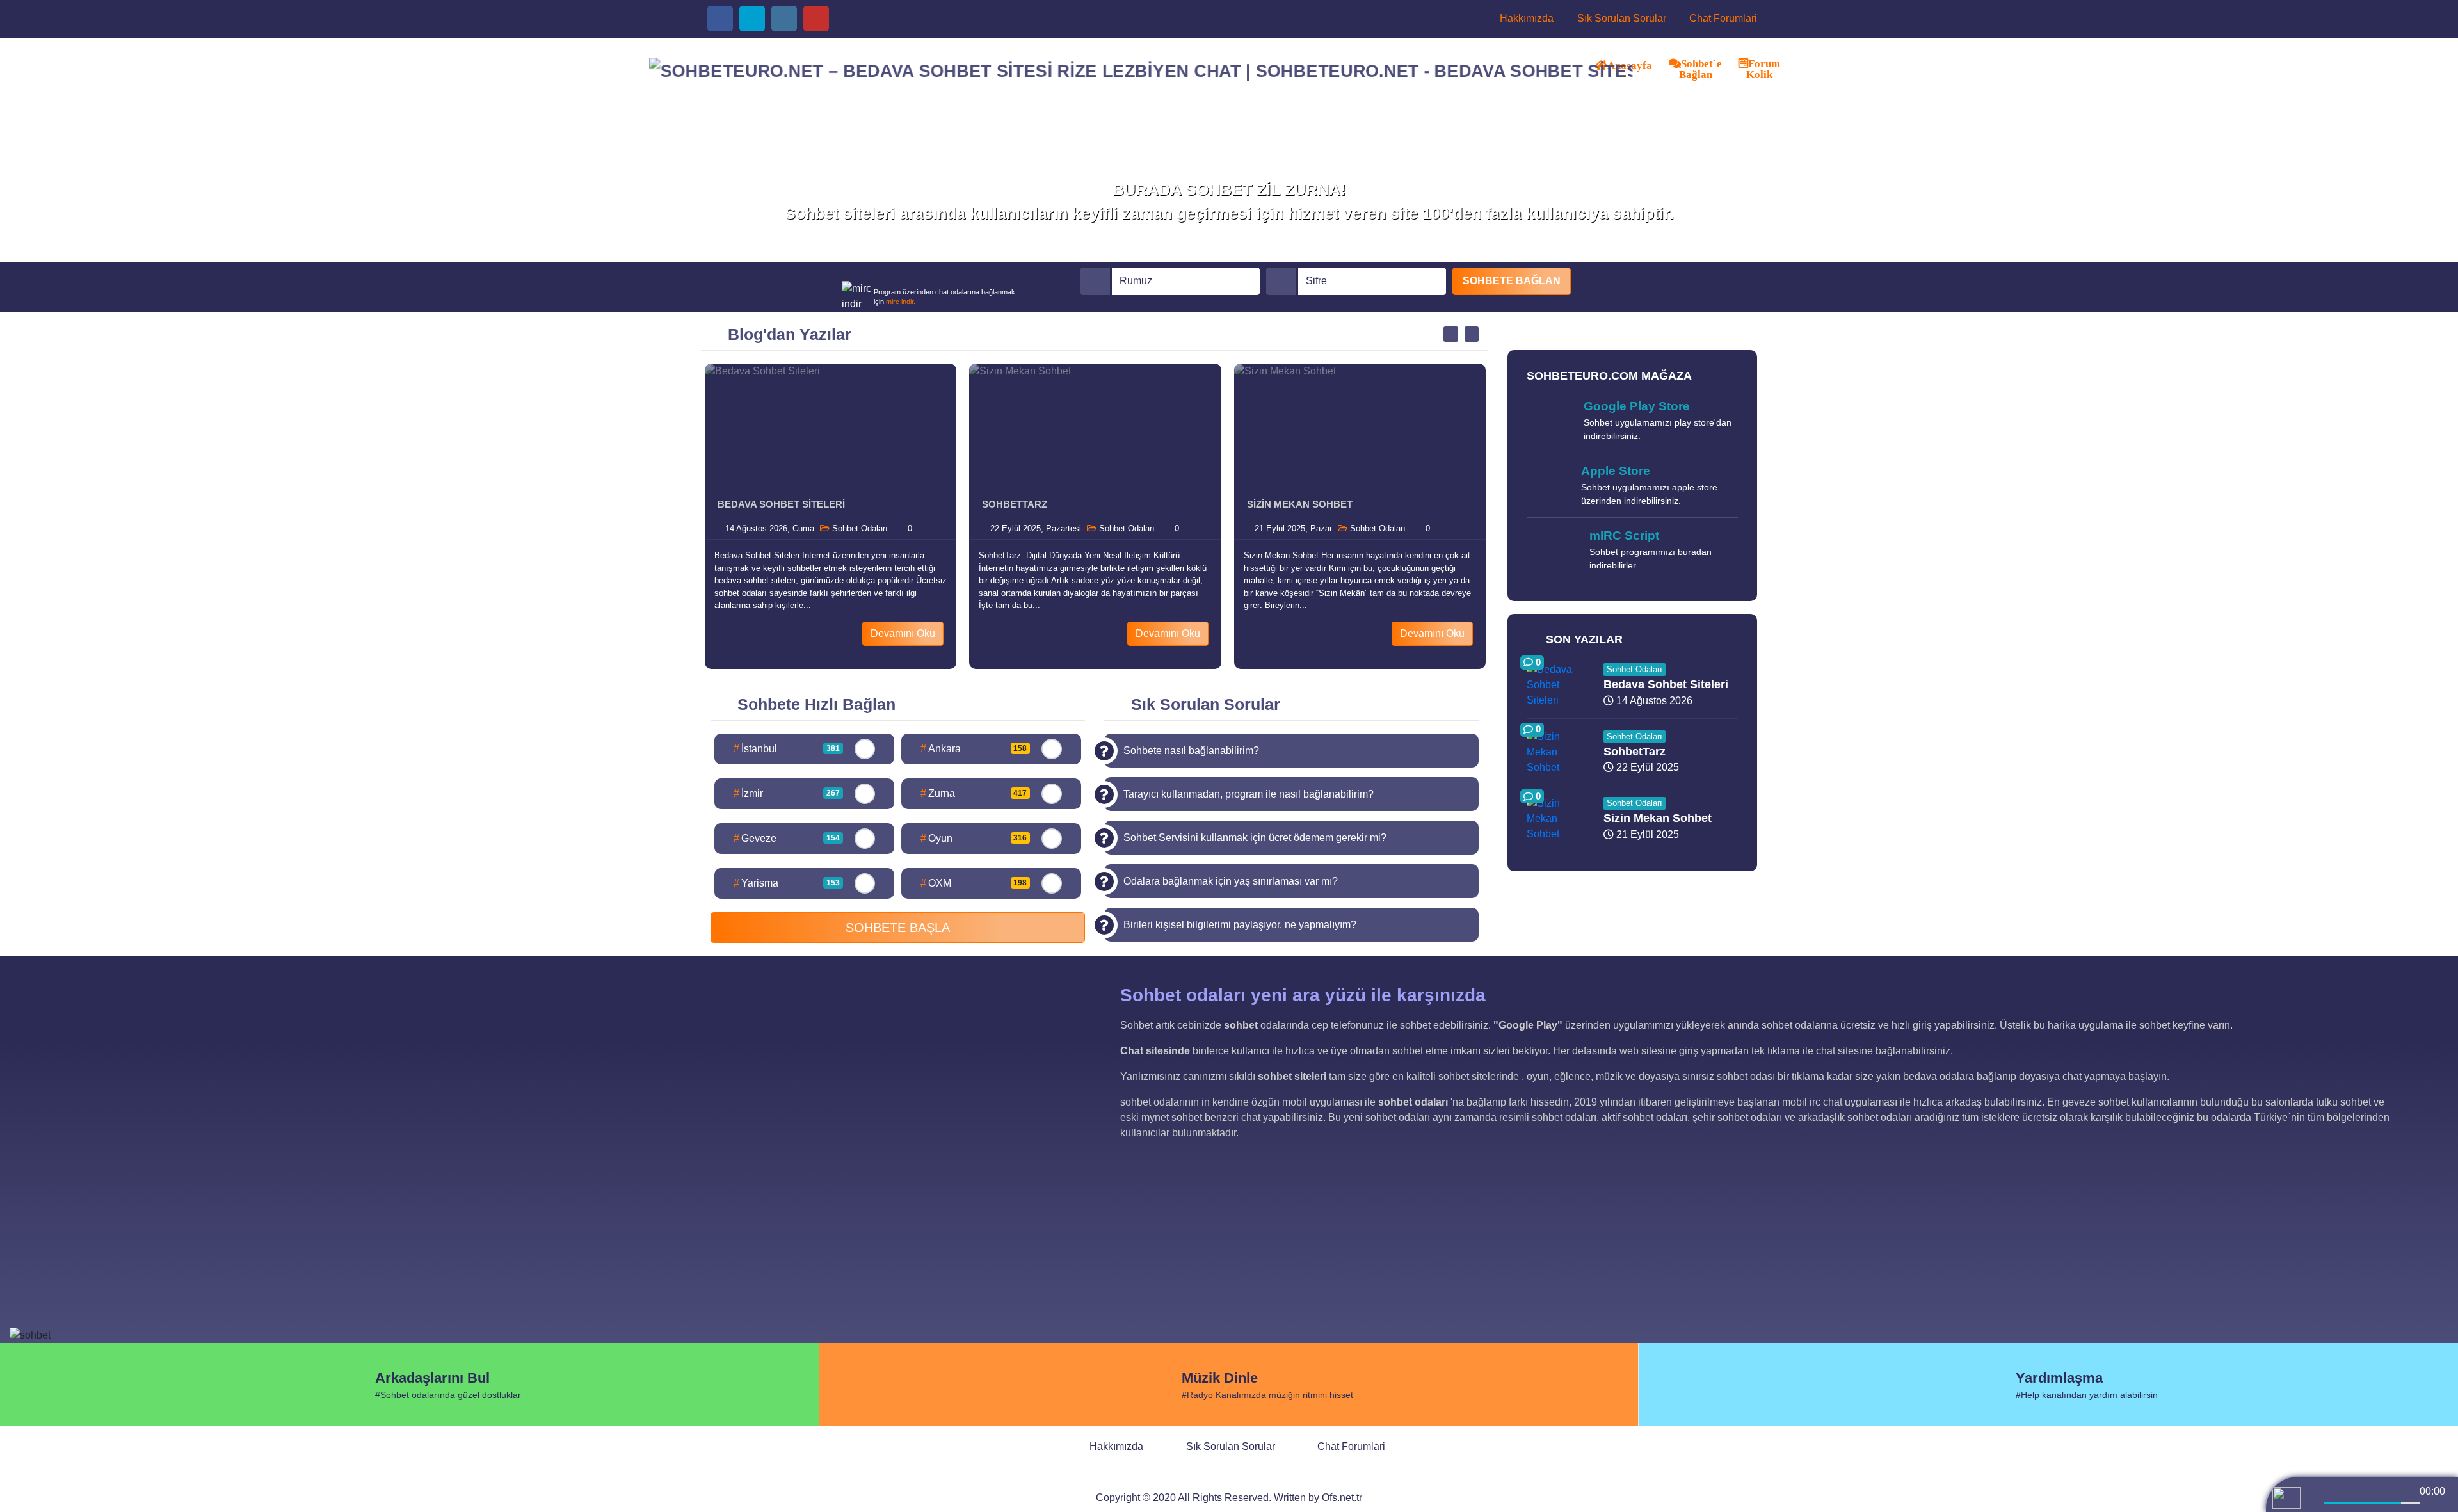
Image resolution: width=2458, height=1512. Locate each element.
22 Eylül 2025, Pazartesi (1034, 528)
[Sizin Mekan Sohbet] (1360, 428)
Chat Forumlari (1722, 18)
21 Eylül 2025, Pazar (1292, 528)
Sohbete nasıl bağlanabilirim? (1191, 751)
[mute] (2312, 1504)
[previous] (2334, 1490)
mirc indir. (901, 302)
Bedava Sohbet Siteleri (781, 504)
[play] (2362, 1490)
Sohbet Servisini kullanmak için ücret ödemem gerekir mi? (1255, 838)
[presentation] (1450, 334)
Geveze (787, 838)
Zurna (974, 793)
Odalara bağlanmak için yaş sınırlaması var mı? (1231, 881)
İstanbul (787, 749)
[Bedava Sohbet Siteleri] (831, 428)
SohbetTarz (1015, 504)
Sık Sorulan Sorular (1620, 18)
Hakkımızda (1525, 18)
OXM (974, 883)
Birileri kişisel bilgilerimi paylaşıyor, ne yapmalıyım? (1240, 925)
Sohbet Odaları (859, 528)
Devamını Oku (903, 633)
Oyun (974, 838)
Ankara (974, 749)
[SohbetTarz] (1095, 428)
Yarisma (787, 883)
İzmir (787, 793)
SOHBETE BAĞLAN (1512, 281)
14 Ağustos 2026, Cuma (768, 528)
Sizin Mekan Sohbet (1300, 504)
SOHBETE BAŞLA (898, 928)
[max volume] (2430, 1504)
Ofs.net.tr (1342, 1498)
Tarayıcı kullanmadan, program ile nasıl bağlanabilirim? (1249, 794)
